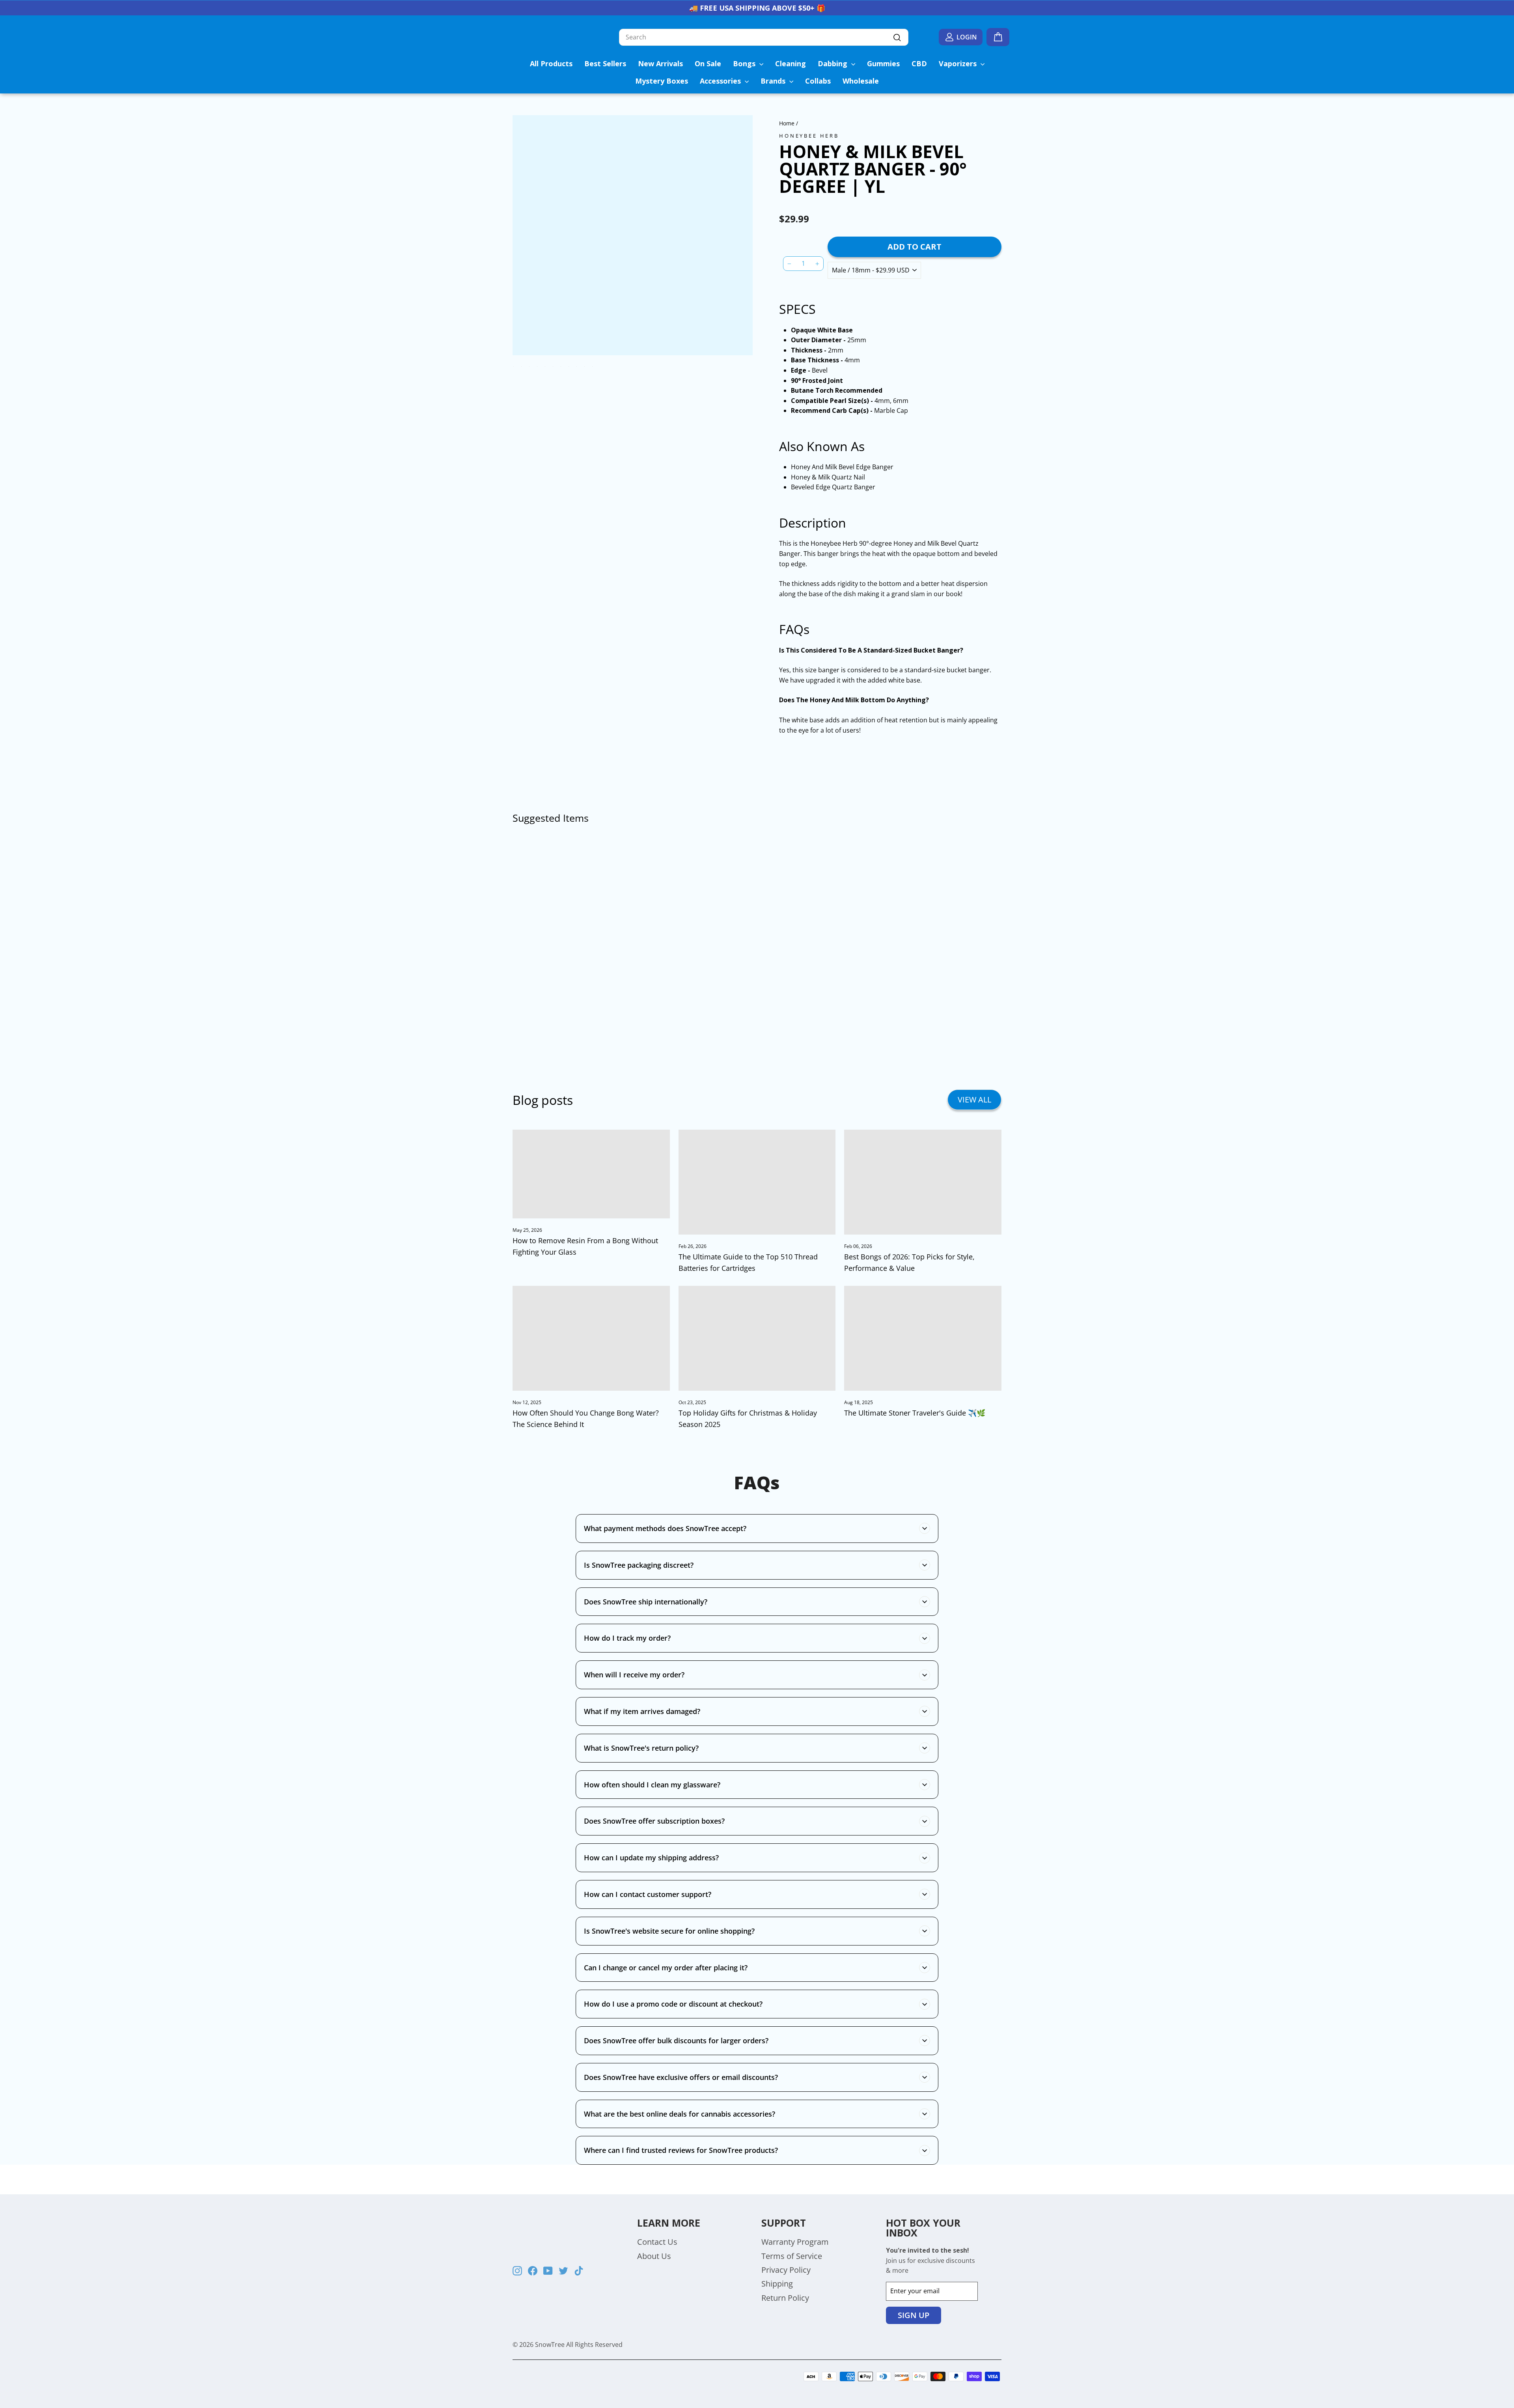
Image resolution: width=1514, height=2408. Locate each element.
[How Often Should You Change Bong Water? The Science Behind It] (591, 1338)
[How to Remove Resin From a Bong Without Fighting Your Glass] (591, 1174)
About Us (654, 2256)
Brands (774, 81)
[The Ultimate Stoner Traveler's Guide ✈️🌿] (923, 1338)
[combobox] (764, 37)
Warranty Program (795, 2242)
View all (974, 1100)
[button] (799, 203)
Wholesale (861, 81)
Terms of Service (792, 2256)
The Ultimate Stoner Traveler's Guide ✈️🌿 (915, 1413)
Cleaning (791, 63)
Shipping (777, 2284)
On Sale (708, 63)
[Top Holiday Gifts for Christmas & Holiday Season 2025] (757, 1338)
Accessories (721, 81)
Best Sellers (605, 63)
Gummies (883, 63)
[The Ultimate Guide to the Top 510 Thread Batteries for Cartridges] (757, 1182)
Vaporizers (959, 63)
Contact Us (657, 2242)
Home (787, 123)
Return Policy (785, 2298)
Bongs (745, 63)
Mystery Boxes (662, 81)
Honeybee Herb (809, 136)
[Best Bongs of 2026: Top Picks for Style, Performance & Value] (923, 1182)
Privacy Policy (786, 2270)
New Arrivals (660, 63)
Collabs (818, 81)
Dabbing (833, 63)
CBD (919, 63)
